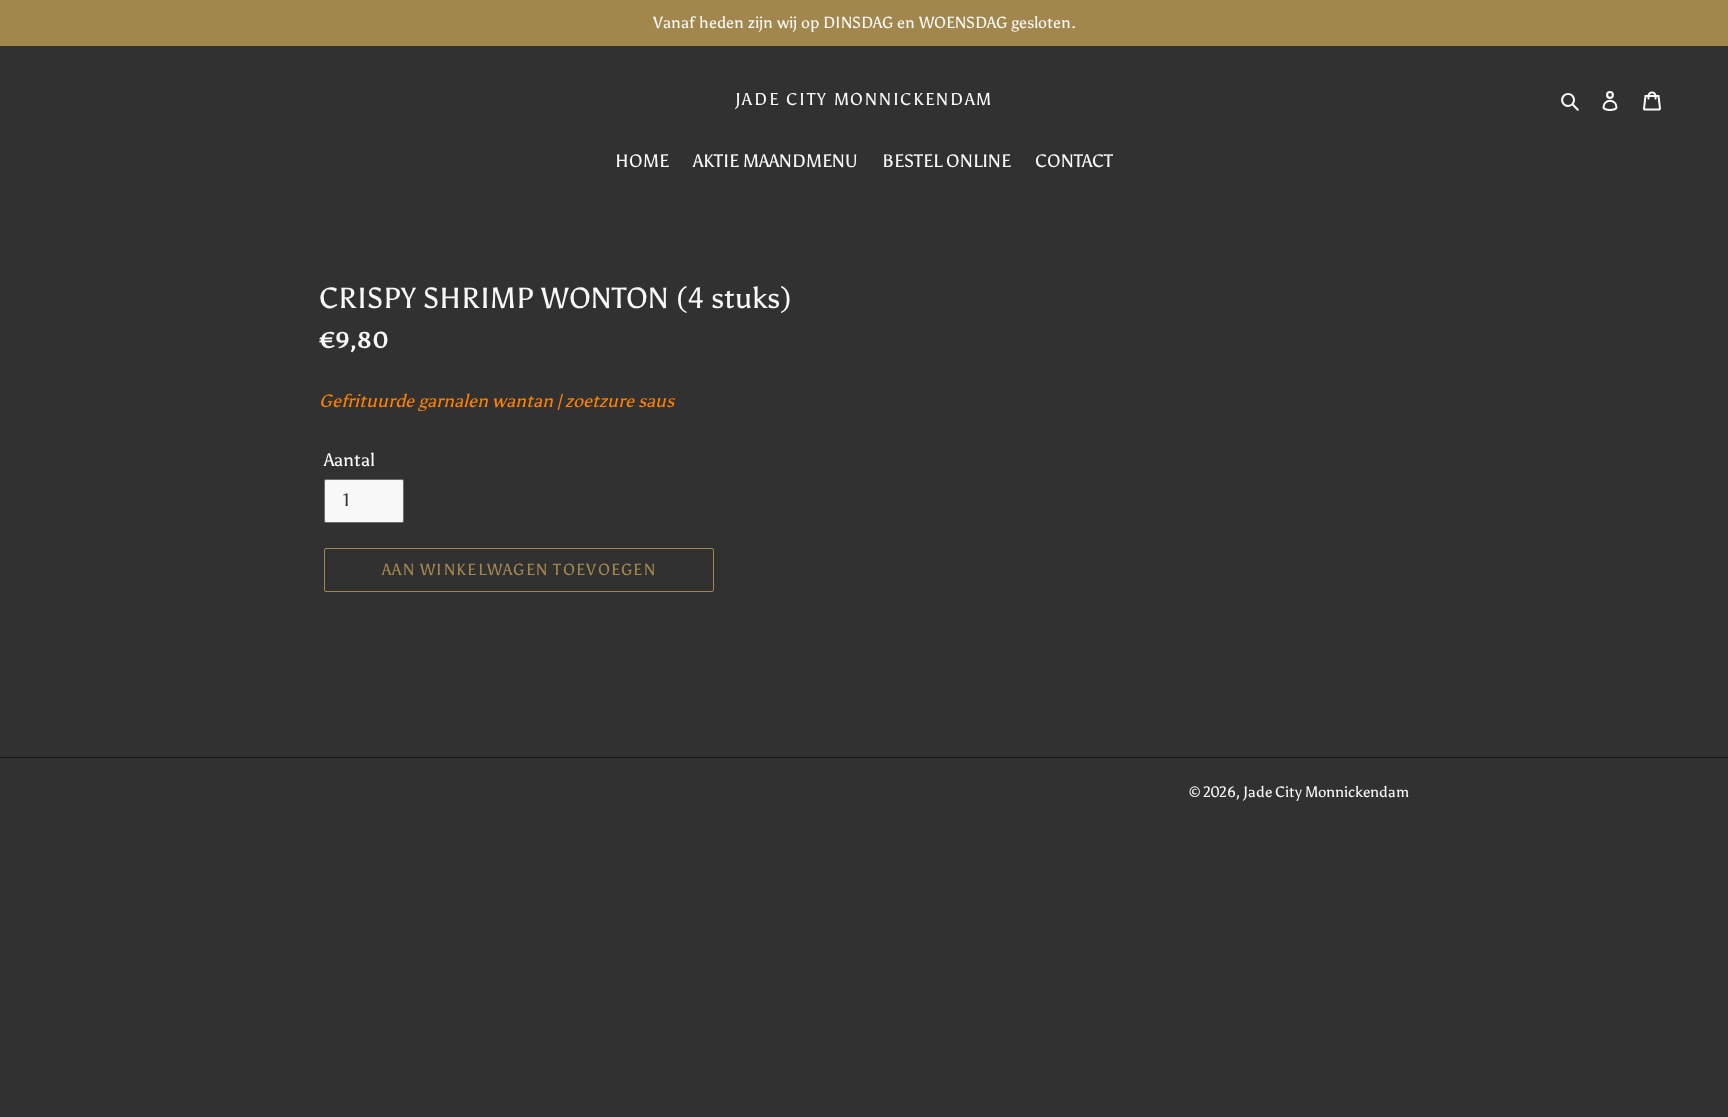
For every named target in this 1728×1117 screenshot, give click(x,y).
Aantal (349, 460)
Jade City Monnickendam (864, 99)
